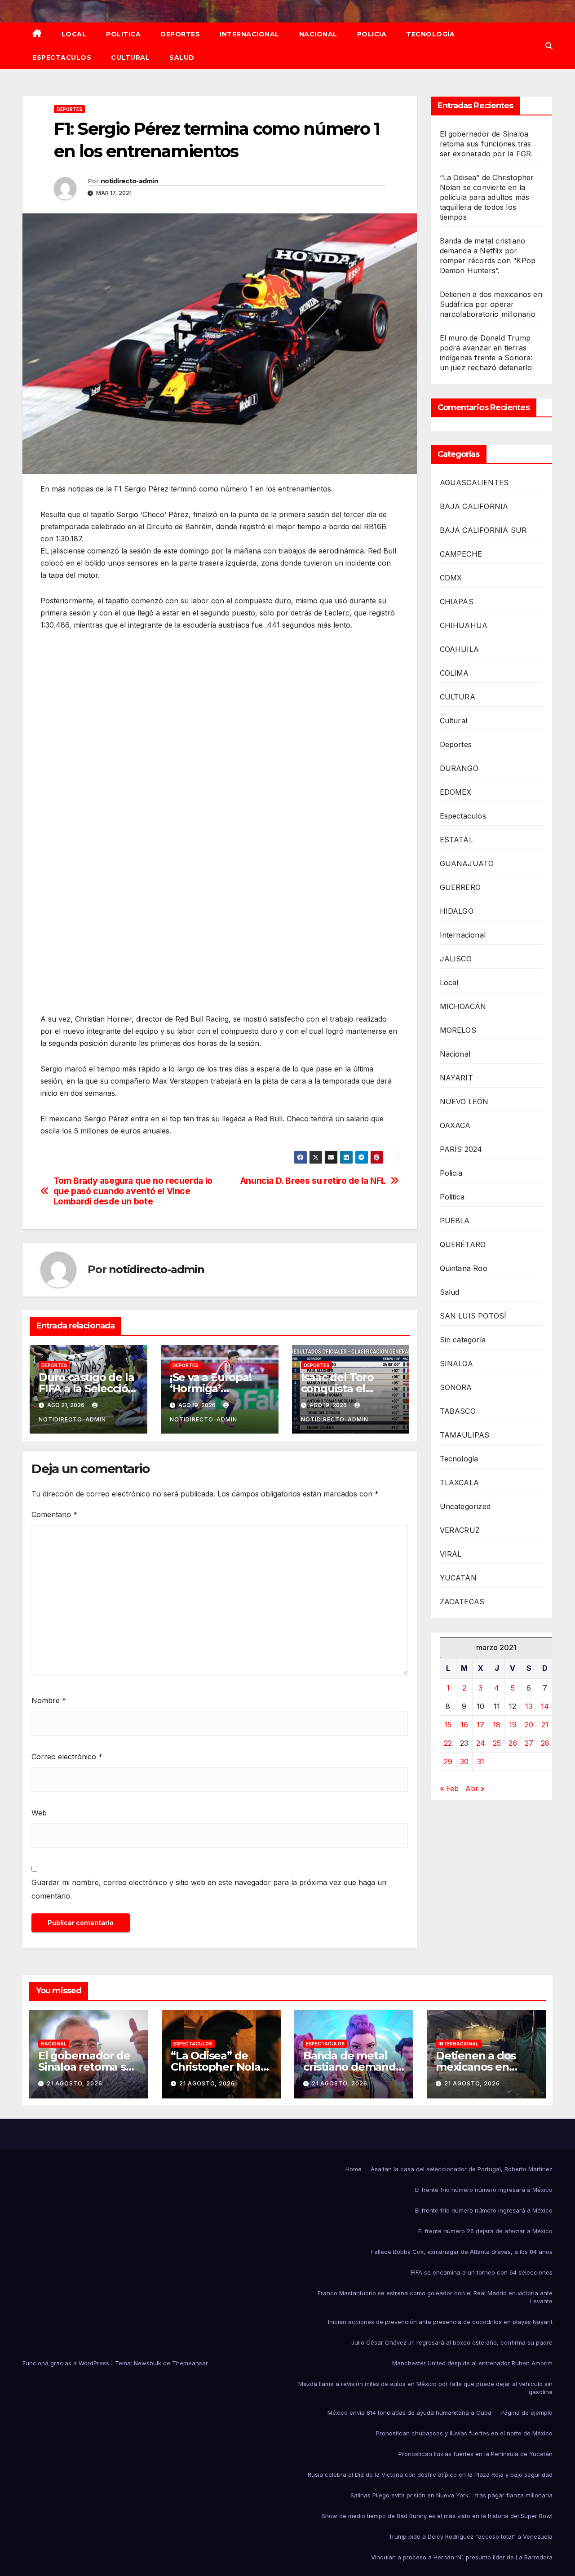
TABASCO (458, 1411)
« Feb (449, 1788)
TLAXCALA (460, 1483)
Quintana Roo (464, 1268)
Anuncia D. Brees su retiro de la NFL (313, 1181)
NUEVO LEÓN (464, 1102)
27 (529, 1743)
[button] (549, 46)
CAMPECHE (461, 554)
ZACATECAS (462, 1602)
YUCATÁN (458, 1578)
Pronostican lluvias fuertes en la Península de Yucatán (475, 2454)
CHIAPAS (457, 602)
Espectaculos (62, 58)
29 (448, 1762)
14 (545, 1706)
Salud (182, 58)
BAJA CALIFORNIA (474, 506)
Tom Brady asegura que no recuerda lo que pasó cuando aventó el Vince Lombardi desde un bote (133, 1191)
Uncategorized (465, 1506)
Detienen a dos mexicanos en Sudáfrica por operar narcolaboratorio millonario (491, 304)
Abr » (475, 1788)
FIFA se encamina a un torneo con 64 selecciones (482, 2272)
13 (529, 1706)
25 (497, 1743)
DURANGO (459, 768)
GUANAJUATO (467, 863)
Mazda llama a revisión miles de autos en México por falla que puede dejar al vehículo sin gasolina (425, 2388)
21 (545, 1725)
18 (497, 1725)
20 (529, 1725)
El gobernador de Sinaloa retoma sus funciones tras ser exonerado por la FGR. (487, 144)
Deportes (180, 34)
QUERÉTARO (463, 1244)
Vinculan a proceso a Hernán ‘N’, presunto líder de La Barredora (462, 2557)
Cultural (130, 58)
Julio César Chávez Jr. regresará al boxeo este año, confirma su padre (452, 2342)
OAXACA (455, 1125)
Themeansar (190, 2363)
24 (481, 1743)
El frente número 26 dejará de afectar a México (485, 2231)
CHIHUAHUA (464, 625)
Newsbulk (148, 2363)
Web (39, 1813)
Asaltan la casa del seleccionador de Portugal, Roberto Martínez (462, 2169)
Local (74, 34)
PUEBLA (455, 1221)
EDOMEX (456, 792)
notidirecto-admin (129, 181)
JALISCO (456, 959)
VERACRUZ (460, 1530)
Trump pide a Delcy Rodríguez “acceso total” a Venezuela (471, 2536)
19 (513, 1725)
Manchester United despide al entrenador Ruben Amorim (472, 2363)
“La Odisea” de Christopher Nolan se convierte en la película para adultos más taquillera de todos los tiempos (487, 197)
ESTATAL (456, 840)
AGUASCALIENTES (474, 482)
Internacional (250, 34)
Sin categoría (463, 1340)
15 (448, 1725)
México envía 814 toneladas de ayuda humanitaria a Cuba (409, 2412)
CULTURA (458, 697)
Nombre (49, 1700)
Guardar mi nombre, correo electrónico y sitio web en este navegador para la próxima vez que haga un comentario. (209, 1889)
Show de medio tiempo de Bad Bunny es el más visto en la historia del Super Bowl (437, 2516)
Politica (123, 34)
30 (464, 1762)
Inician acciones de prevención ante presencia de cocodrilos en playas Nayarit (440, 2322)
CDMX (451, 578)
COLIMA (454, 673)
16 (464, 1725)
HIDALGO (457, 911)
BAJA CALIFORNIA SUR (483, 530)
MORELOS (458, 1030)
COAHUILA (460, 649)
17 (480, 1725)
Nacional (318, 34)
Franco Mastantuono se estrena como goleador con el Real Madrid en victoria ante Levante (435, 2297)
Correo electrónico (67, 1757)
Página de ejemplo (526, 2412)
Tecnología (430, 34)
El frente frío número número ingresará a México (484, 2190)
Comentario (54, 1514)
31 (481, 1762)
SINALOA (456, 1363)
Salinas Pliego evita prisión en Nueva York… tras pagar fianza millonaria (451, 2495)
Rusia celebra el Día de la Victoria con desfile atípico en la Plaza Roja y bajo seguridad (430, 2474)
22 (448, 1743)
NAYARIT (456, 1078)
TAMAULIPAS (465, 1435)
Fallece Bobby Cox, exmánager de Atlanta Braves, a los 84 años (462, 2252)
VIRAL (451, 1554)
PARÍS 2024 (461, 1149)
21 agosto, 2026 (75, 2083)
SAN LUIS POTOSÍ (473, 1316)
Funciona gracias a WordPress (67, 2363)
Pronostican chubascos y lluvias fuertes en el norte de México (464, 2433)
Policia (372, 34)
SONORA (456, 1387)
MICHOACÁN (463, 1006)
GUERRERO (460, 887)
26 (513, 1743)
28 (545, 1743)
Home (354, 2169)
